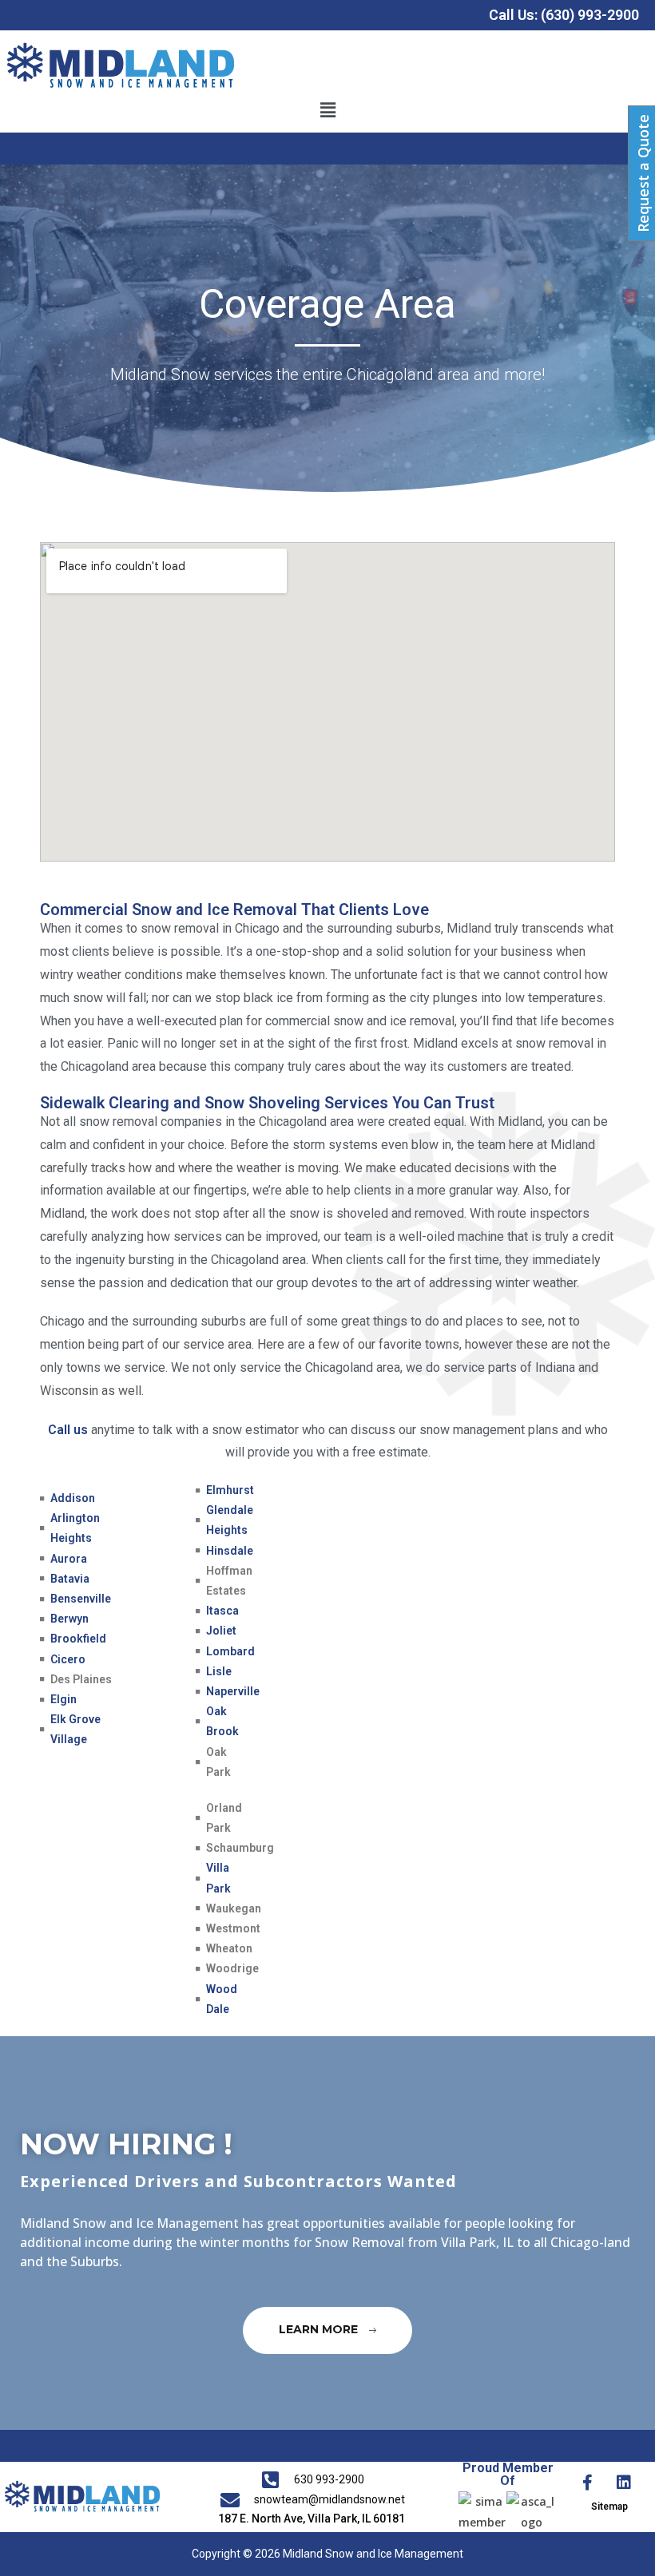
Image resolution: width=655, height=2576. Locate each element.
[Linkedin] (624, 2483)
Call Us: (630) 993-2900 (564, 15)
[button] (327, 109)
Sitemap (609, 2507)
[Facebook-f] (588, 2483)
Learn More (320, 2330)
